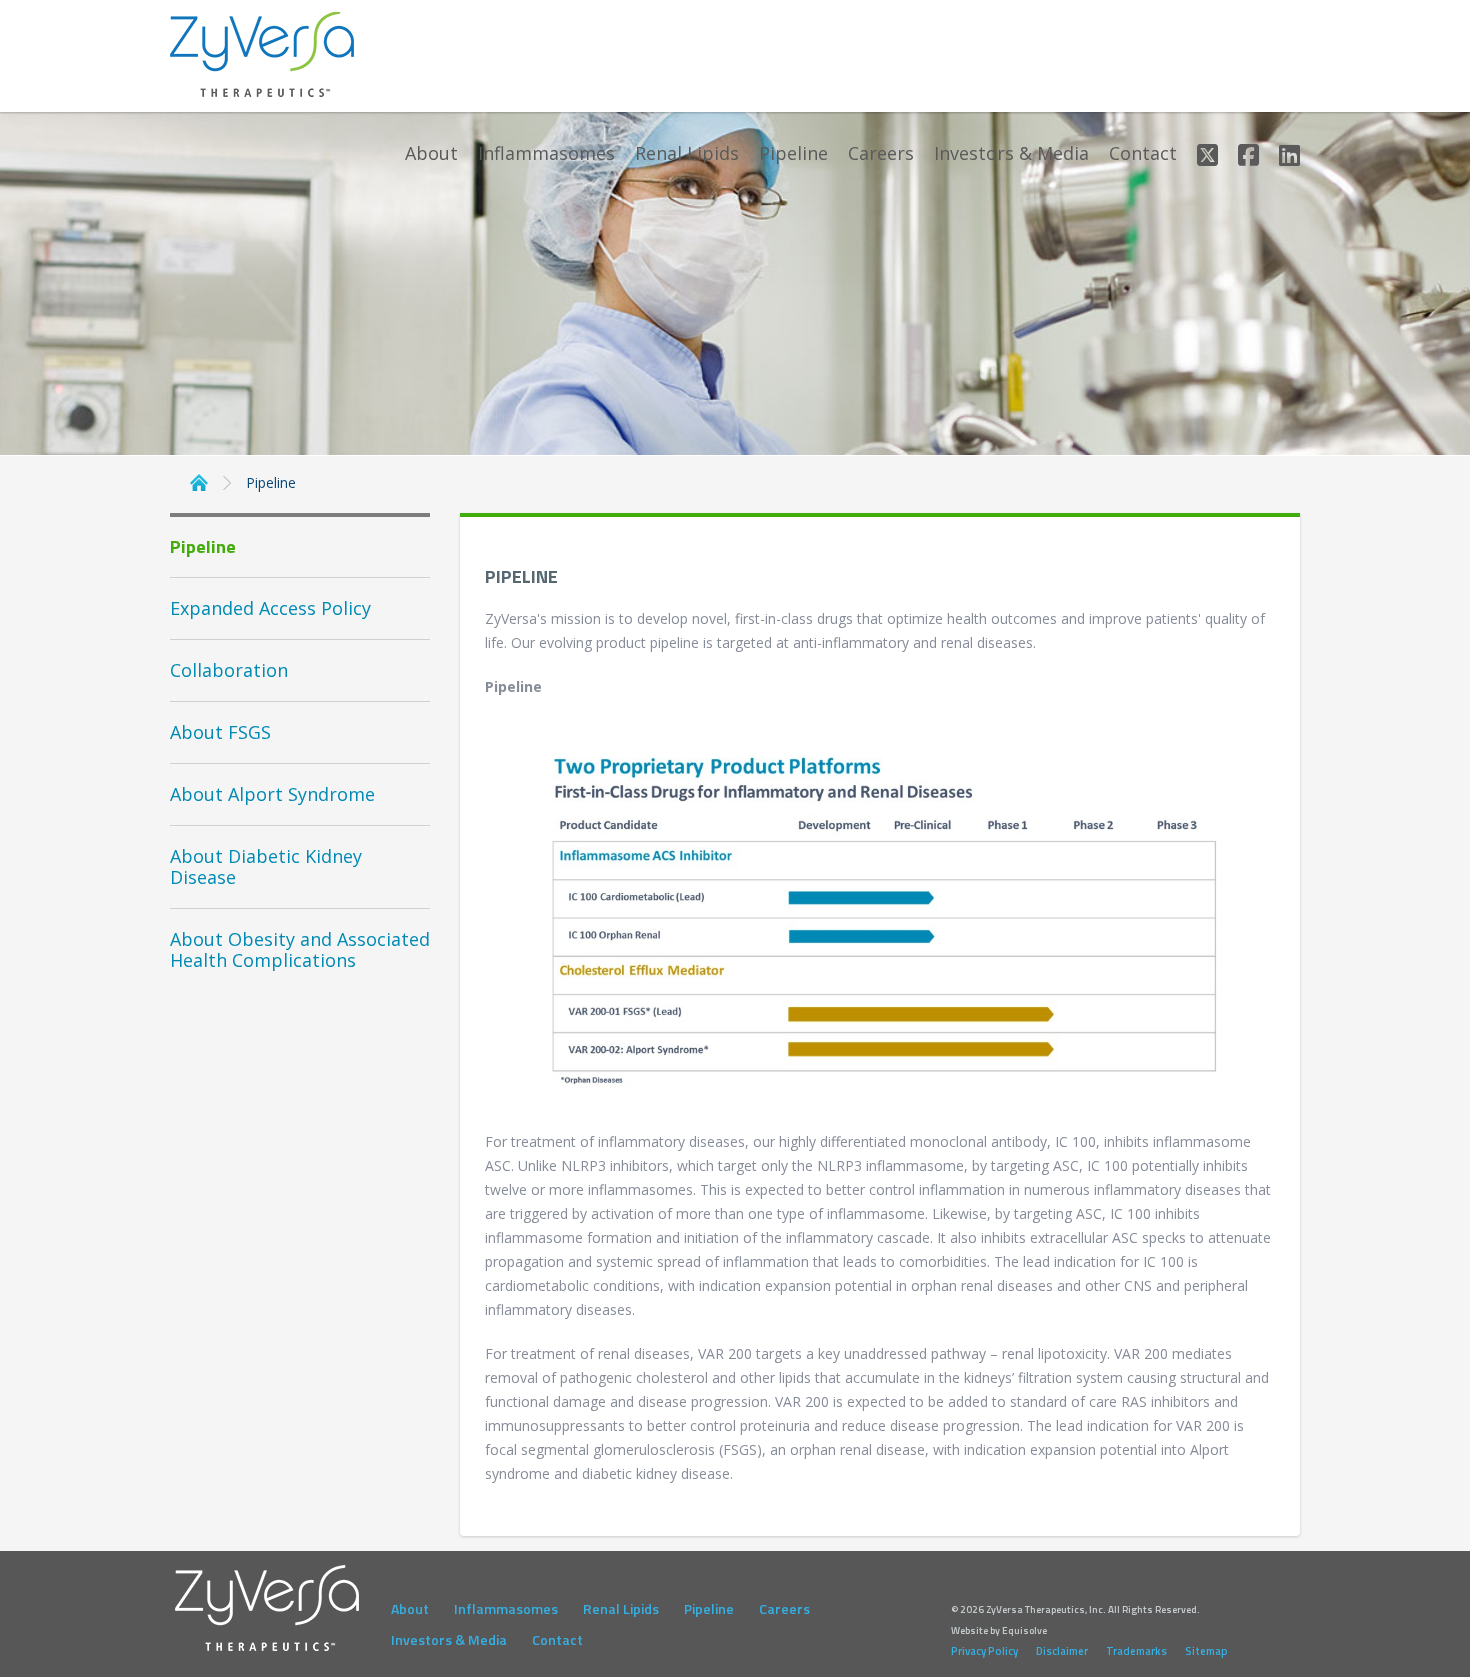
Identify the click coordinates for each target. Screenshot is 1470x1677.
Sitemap (1206, 1651)
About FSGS (220, 732)
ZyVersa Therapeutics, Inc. (263, 55)
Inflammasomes (546, 153)
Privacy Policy (984, 1651)
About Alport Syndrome (272, 794)
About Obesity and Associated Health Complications (300, 949)
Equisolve (1024, 1630)
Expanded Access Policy (270, 608)
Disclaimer (1062, 1651)
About (431, 153)
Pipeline (793, 153)
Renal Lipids (687, 153)
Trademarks (1136, 1651)
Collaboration (229, 670)
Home (199, 481)
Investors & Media (1011, 153)
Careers (881, 153)
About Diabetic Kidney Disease (266, 866)
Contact (1143, 153)
